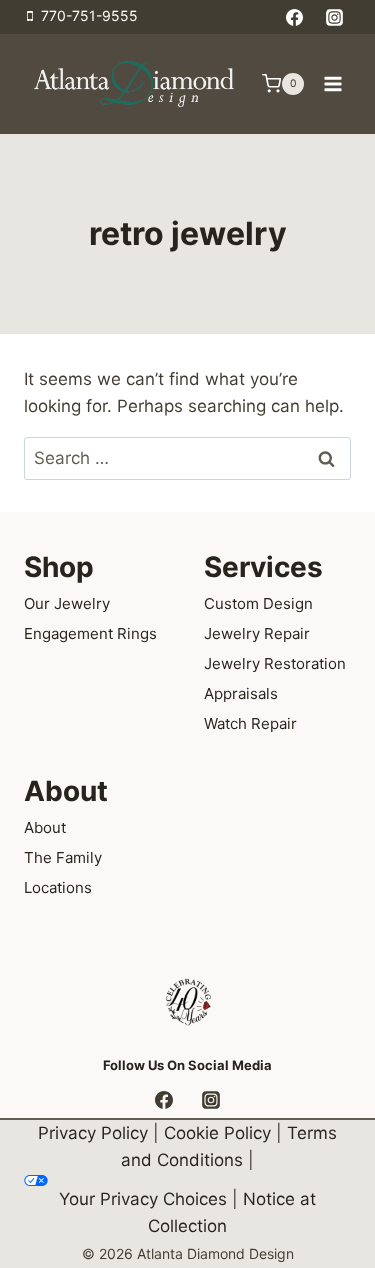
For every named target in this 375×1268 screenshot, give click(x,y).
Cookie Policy (217, 1133)
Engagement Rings (90, 633)
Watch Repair (250, 723)
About (45, 827)
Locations (58, 887)
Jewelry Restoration (275, 663)
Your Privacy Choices (143, 1199)
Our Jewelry (67, 603)
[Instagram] (334, 17)
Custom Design (258, 603)
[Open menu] (332, 83)
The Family (63, 857)
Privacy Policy (93, 1133)
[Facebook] (295, 17)
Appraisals (241, 693)
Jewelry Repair (257, 633)
